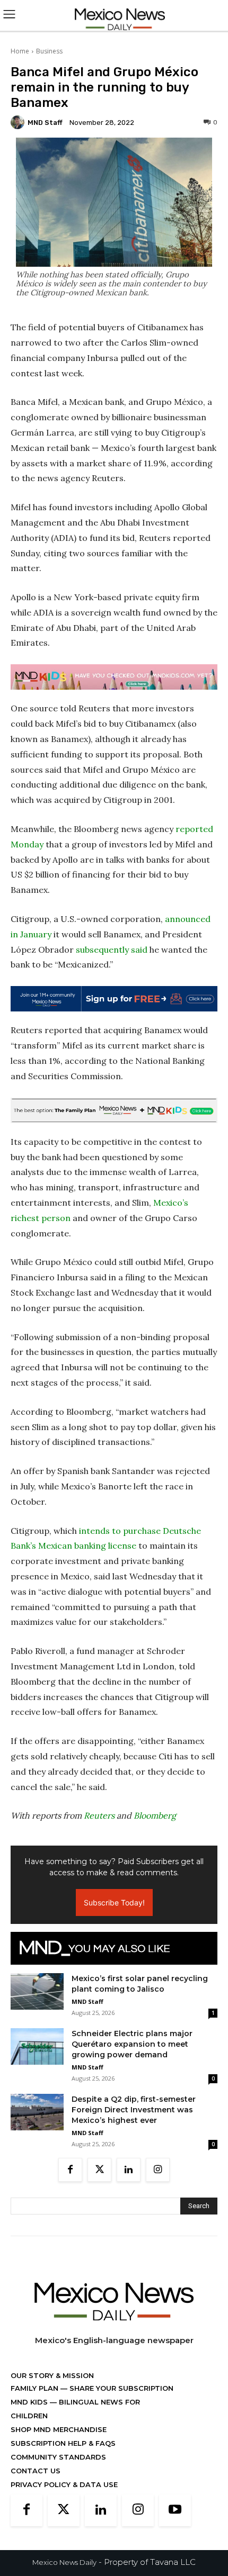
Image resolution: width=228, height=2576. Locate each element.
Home (20, 51)
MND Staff (45, 123)
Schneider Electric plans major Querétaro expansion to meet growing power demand (132, 2044)
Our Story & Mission (52, 2375)
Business (49, 51)
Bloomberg (155, 1815)
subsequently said (112, 950)
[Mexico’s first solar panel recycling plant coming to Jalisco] (37, 1991)
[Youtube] (175, 2510)
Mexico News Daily (64, 2562)
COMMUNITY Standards (58, 2457)
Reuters (99, 1815)
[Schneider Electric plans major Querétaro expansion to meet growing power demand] (37, 2046)
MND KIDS (30, 2402)
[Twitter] (99, 2170)
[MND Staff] (19, 122)
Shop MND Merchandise (59, 2429)
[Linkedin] (129, 2170)
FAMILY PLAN (36, 2388)
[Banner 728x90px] (114, 677)
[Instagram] (158, 2170)
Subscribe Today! (114, 1902)
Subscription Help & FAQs (63, 2443)
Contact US (36, 2471)
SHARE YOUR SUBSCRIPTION (120, 2388)
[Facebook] (70, 2170)
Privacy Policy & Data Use (64, 2484)
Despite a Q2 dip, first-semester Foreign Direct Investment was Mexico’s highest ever (134, 2110)
